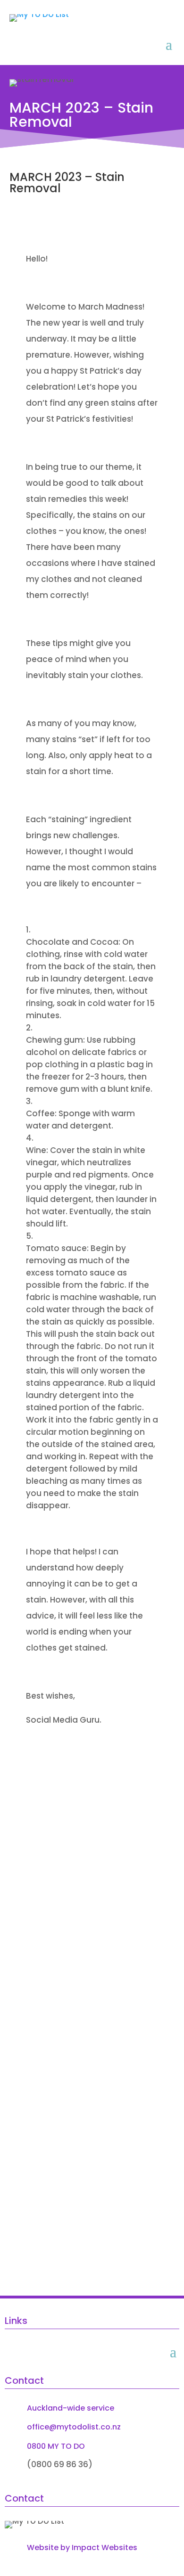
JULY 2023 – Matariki (67, 2190)
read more (50, 1892)
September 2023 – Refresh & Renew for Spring (83, 1983)
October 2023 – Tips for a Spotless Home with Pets (77, 1857)
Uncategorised (58, 1873)
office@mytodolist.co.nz (74, 2427)
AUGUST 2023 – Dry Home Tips (86, 2088)
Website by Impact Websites (82, 2547)
